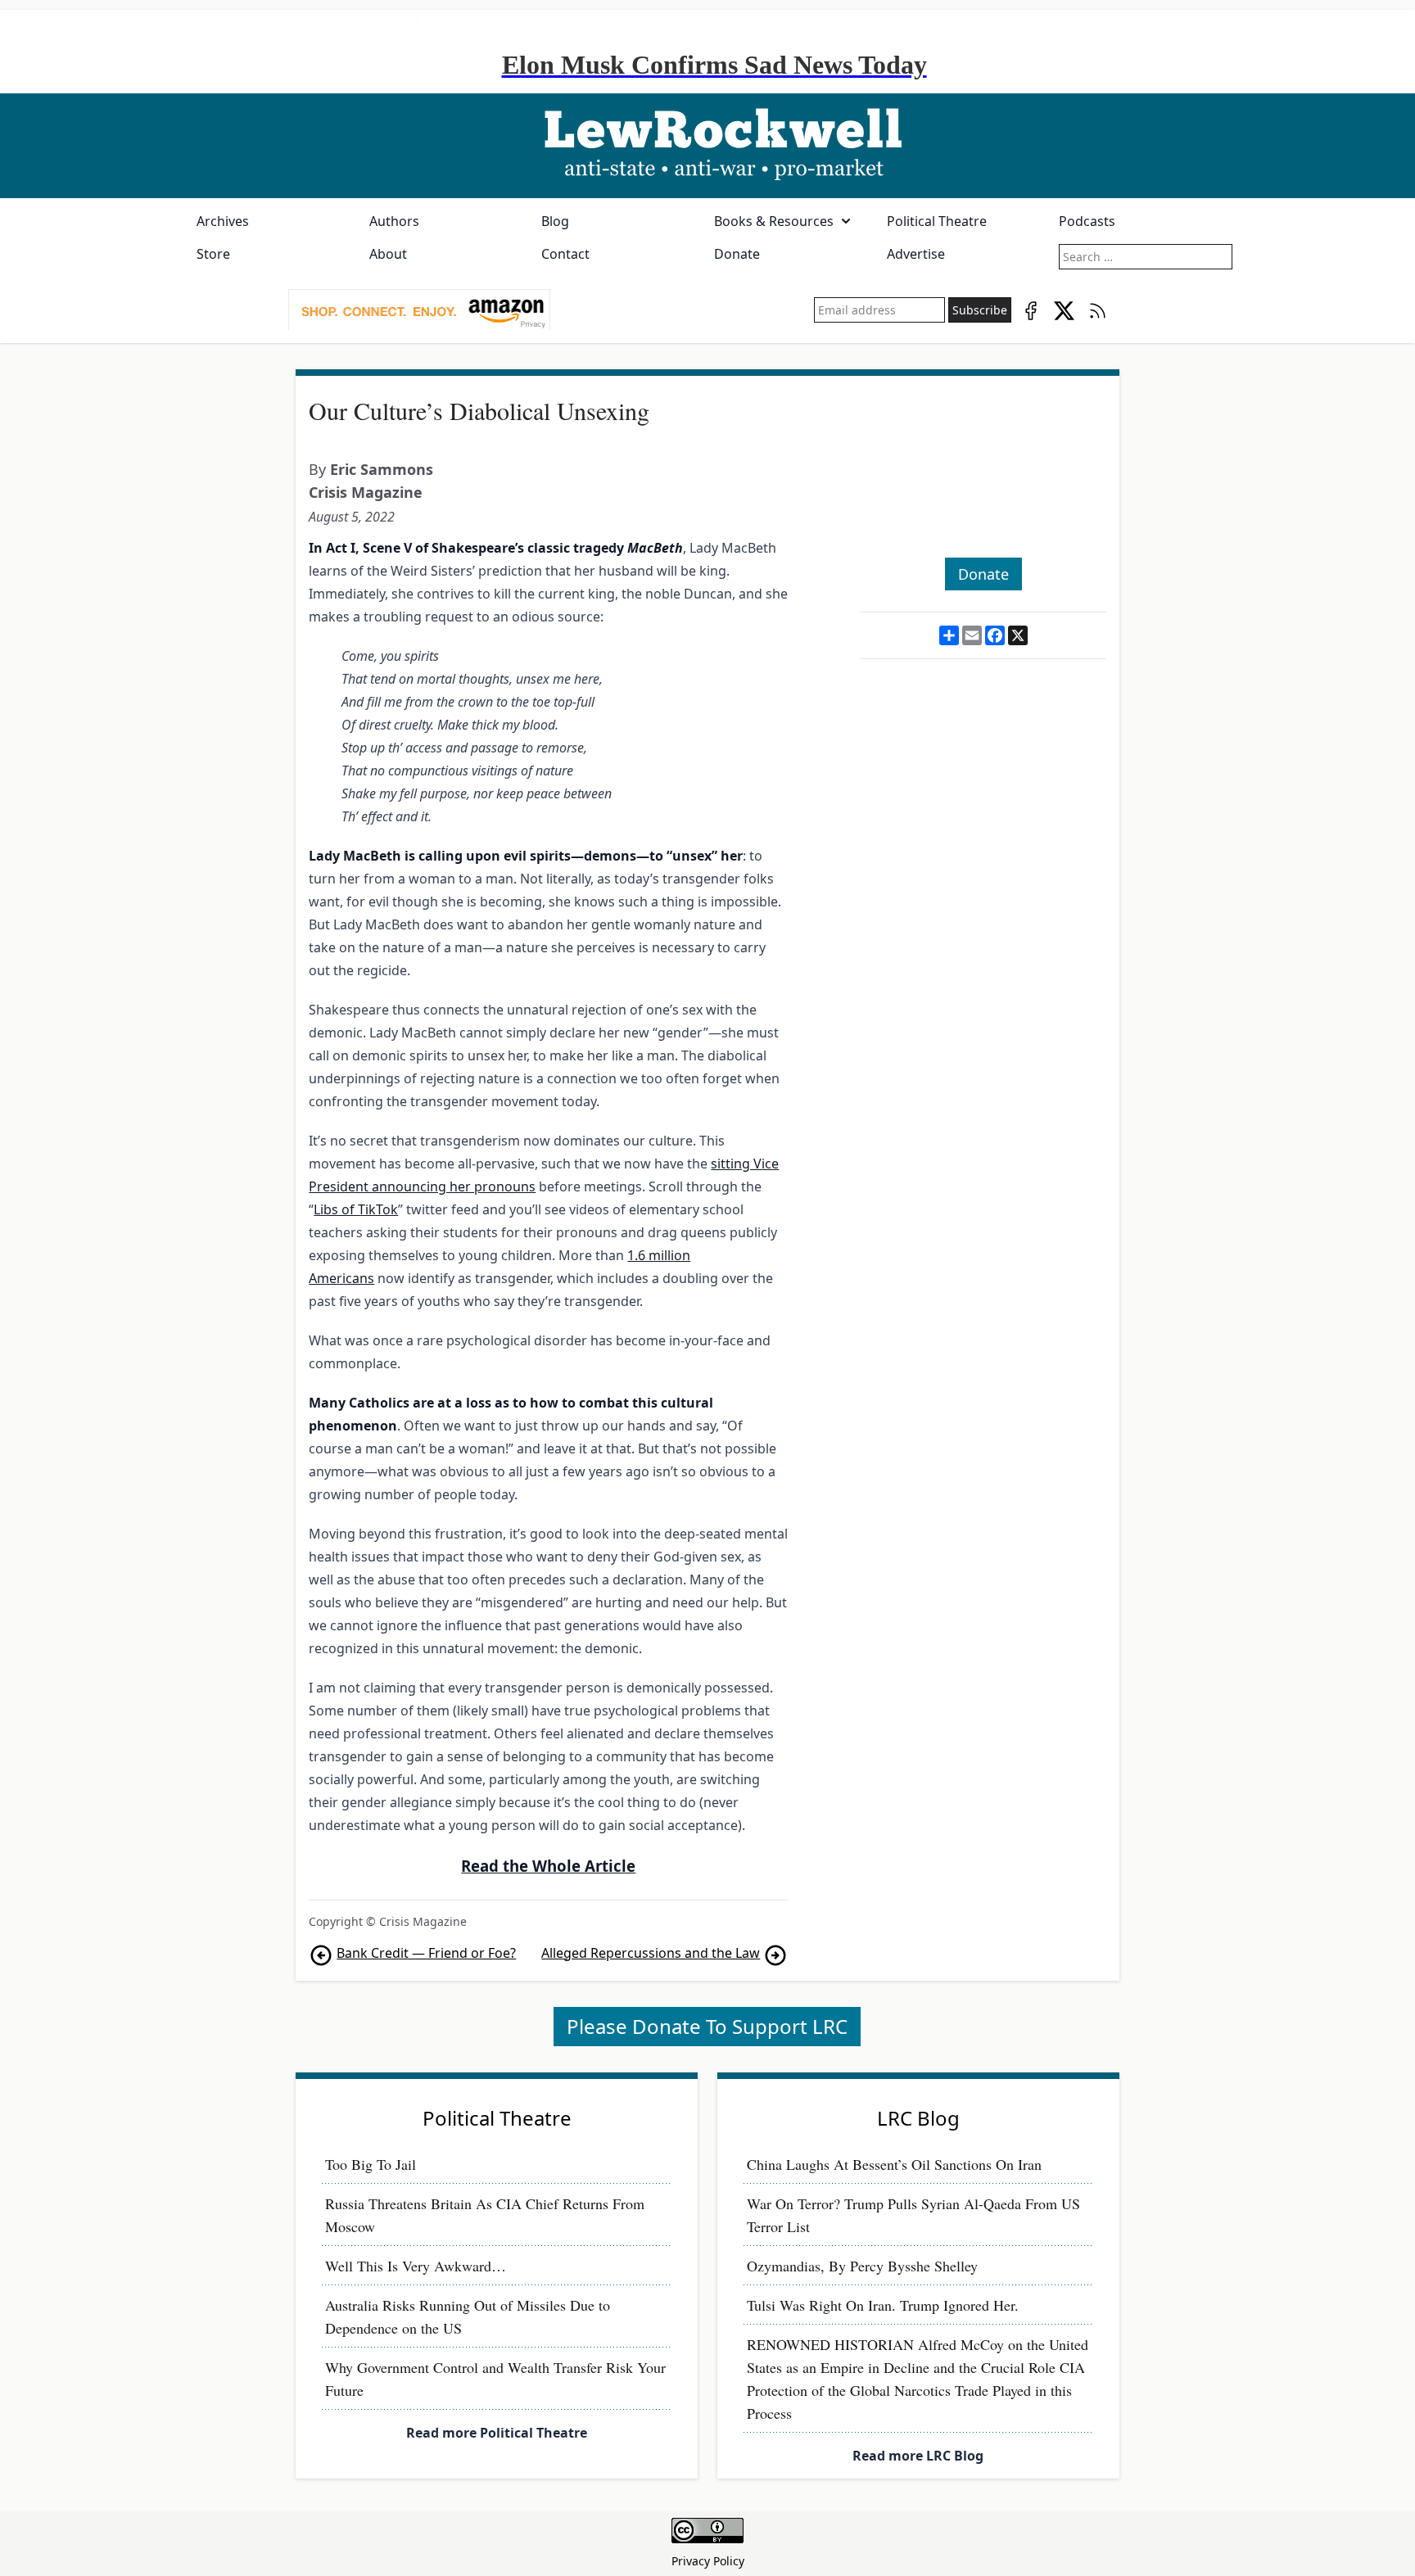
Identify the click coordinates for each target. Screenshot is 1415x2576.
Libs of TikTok (356, 1209)
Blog (555, 221)
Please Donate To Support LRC (707, 2026)
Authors (394, 221)
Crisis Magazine (366, 492)
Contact (565, 254)
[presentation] (419, 310)
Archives (223, 221)
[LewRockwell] (707, 146)
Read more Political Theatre (497, 2433)
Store (213, 254)
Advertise (916, 254)
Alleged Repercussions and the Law (651, 1953)
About (388, 254)
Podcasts (1087, 221)
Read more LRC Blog (918, 2456)
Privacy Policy (708, 2561)
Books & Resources (774, 221)
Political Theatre (937, 221)
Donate (737, 254)
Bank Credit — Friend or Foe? (426, 1953)
